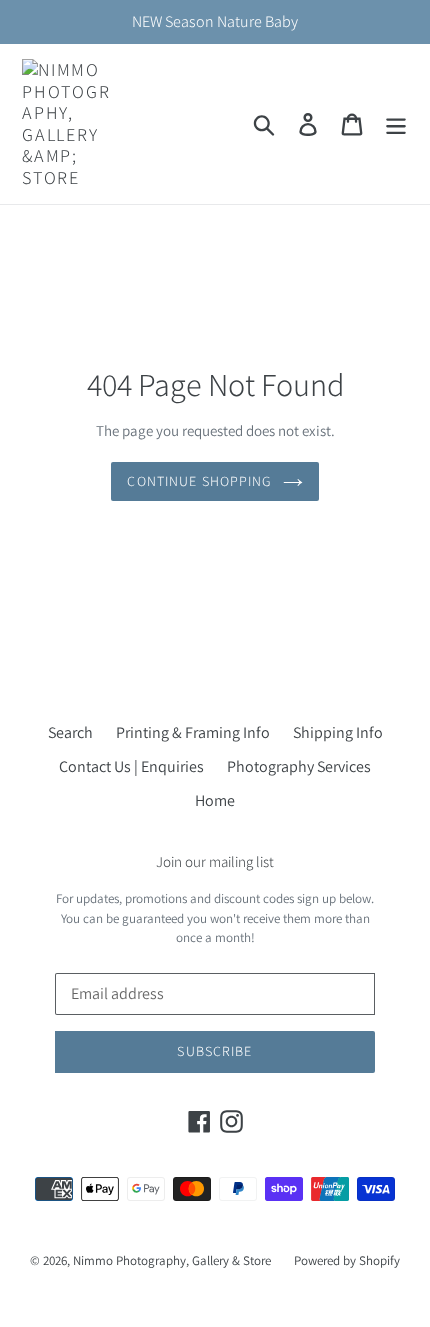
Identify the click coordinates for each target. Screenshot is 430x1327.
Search (70, 732)
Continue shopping (199, 481)
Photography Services (299, 766)
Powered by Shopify (347, 1260)
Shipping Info (338, 732)
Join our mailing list (215, 862)
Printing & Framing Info (193, 732)
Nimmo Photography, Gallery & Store (172, 1260)
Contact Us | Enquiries (131, 766)
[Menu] (396, 124)
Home (215, 800)
